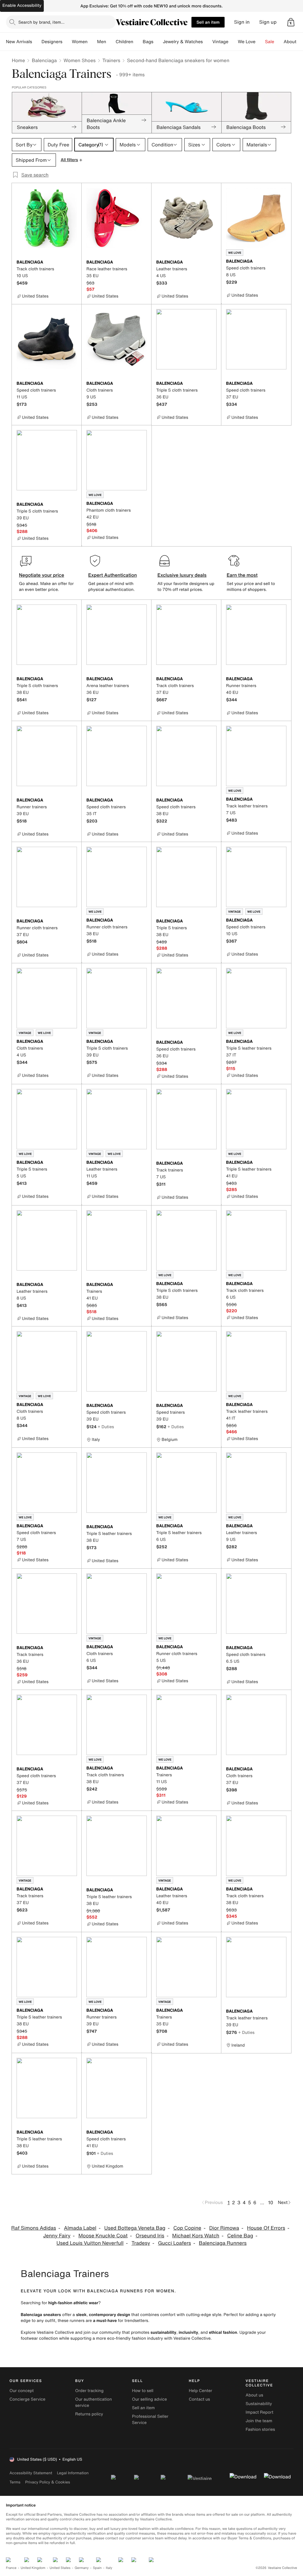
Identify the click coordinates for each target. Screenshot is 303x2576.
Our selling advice (149, 2399)
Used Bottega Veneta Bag (135, 2228)
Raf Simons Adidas (34, 2228)
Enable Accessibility (22, 5)
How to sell (143, 2391)
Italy (109, 2568)
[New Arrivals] (37, 42)
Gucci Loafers (174, 2243)
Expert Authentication (113, 575)
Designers (52, 42)
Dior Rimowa (224, 2228)
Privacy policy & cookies (48, 2482)
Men (102, 42)
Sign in (242, 22)
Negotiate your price (42, 575)
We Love (247, 42)
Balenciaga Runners (223, 2243)
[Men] (111, 42)
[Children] (138, 42)
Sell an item (208, 22)
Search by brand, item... (41, 22)
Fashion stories (260, 2429)
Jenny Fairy (57, 2236)
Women (80, 42)
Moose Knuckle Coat (103, 2236)
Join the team (259, 2421)
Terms (15, 2482)
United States (60, 2568)
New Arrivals (19, 42)
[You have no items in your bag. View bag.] (291, 22)
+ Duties (106, 1427)
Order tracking (89, 2391)
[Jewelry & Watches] (207, 42)
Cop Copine (187, 2228)
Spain (97, 2568)
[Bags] (158, 42)
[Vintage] (233, 42)
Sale (270, 42)
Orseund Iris (150, 2236)
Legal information (73, 2473)
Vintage (220, 42)
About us (254, 2395)
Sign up (268, 22)
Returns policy (89, 2414)
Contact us (199, 2399)
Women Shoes (80, 60)
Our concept (22, 2391)
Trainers (111, 60)
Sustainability (259, 2404)
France (11, 2568)
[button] (291, 22)
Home (18, 60)
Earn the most (242, 575)
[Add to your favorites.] (73, 263)
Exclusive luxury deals (182, 575)
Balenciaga (44, 60)
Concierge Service (27, 2399)
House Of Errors (266, 2228)
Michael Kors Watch (196, 2236)
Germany (82, 2568)
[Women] (92, 42)
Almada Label (80, 2228)
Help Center (200, 2391)
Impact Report (260, 2412)
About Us (293, 42)
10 (271, 2202)
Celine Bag (240, 2236)
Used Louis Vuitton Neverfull (90, 2243)
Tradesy (141, 2243)
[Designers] (67, 42)
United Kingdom (33, 2568)
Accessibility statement (31, 2473)
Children (125, 42)
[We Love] (260, 42)
